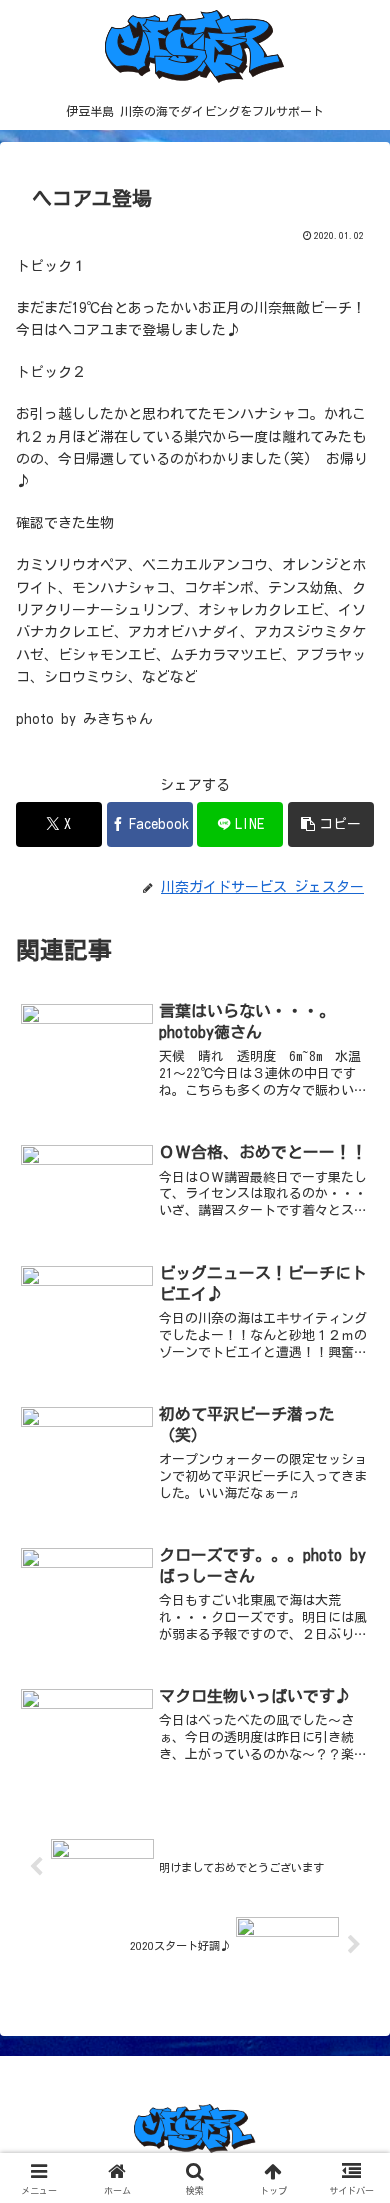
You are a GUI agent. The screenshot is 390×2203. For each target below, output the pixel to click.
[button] (331, 824)
